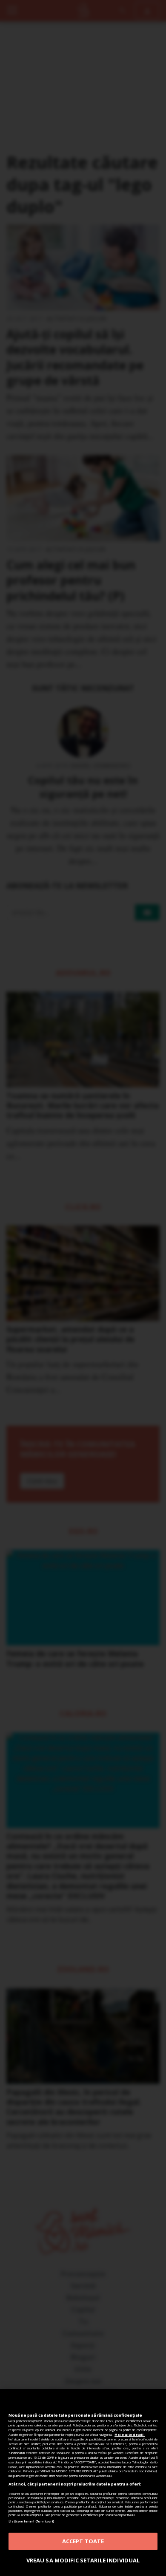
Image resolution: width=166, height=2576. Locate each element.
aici (54, 2462)
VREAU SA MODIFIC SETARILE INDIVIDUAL (83, 2560)
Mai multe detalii (130, 2434)
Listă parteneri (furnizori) (31, 2521)
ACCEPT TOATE (83, 2541)
